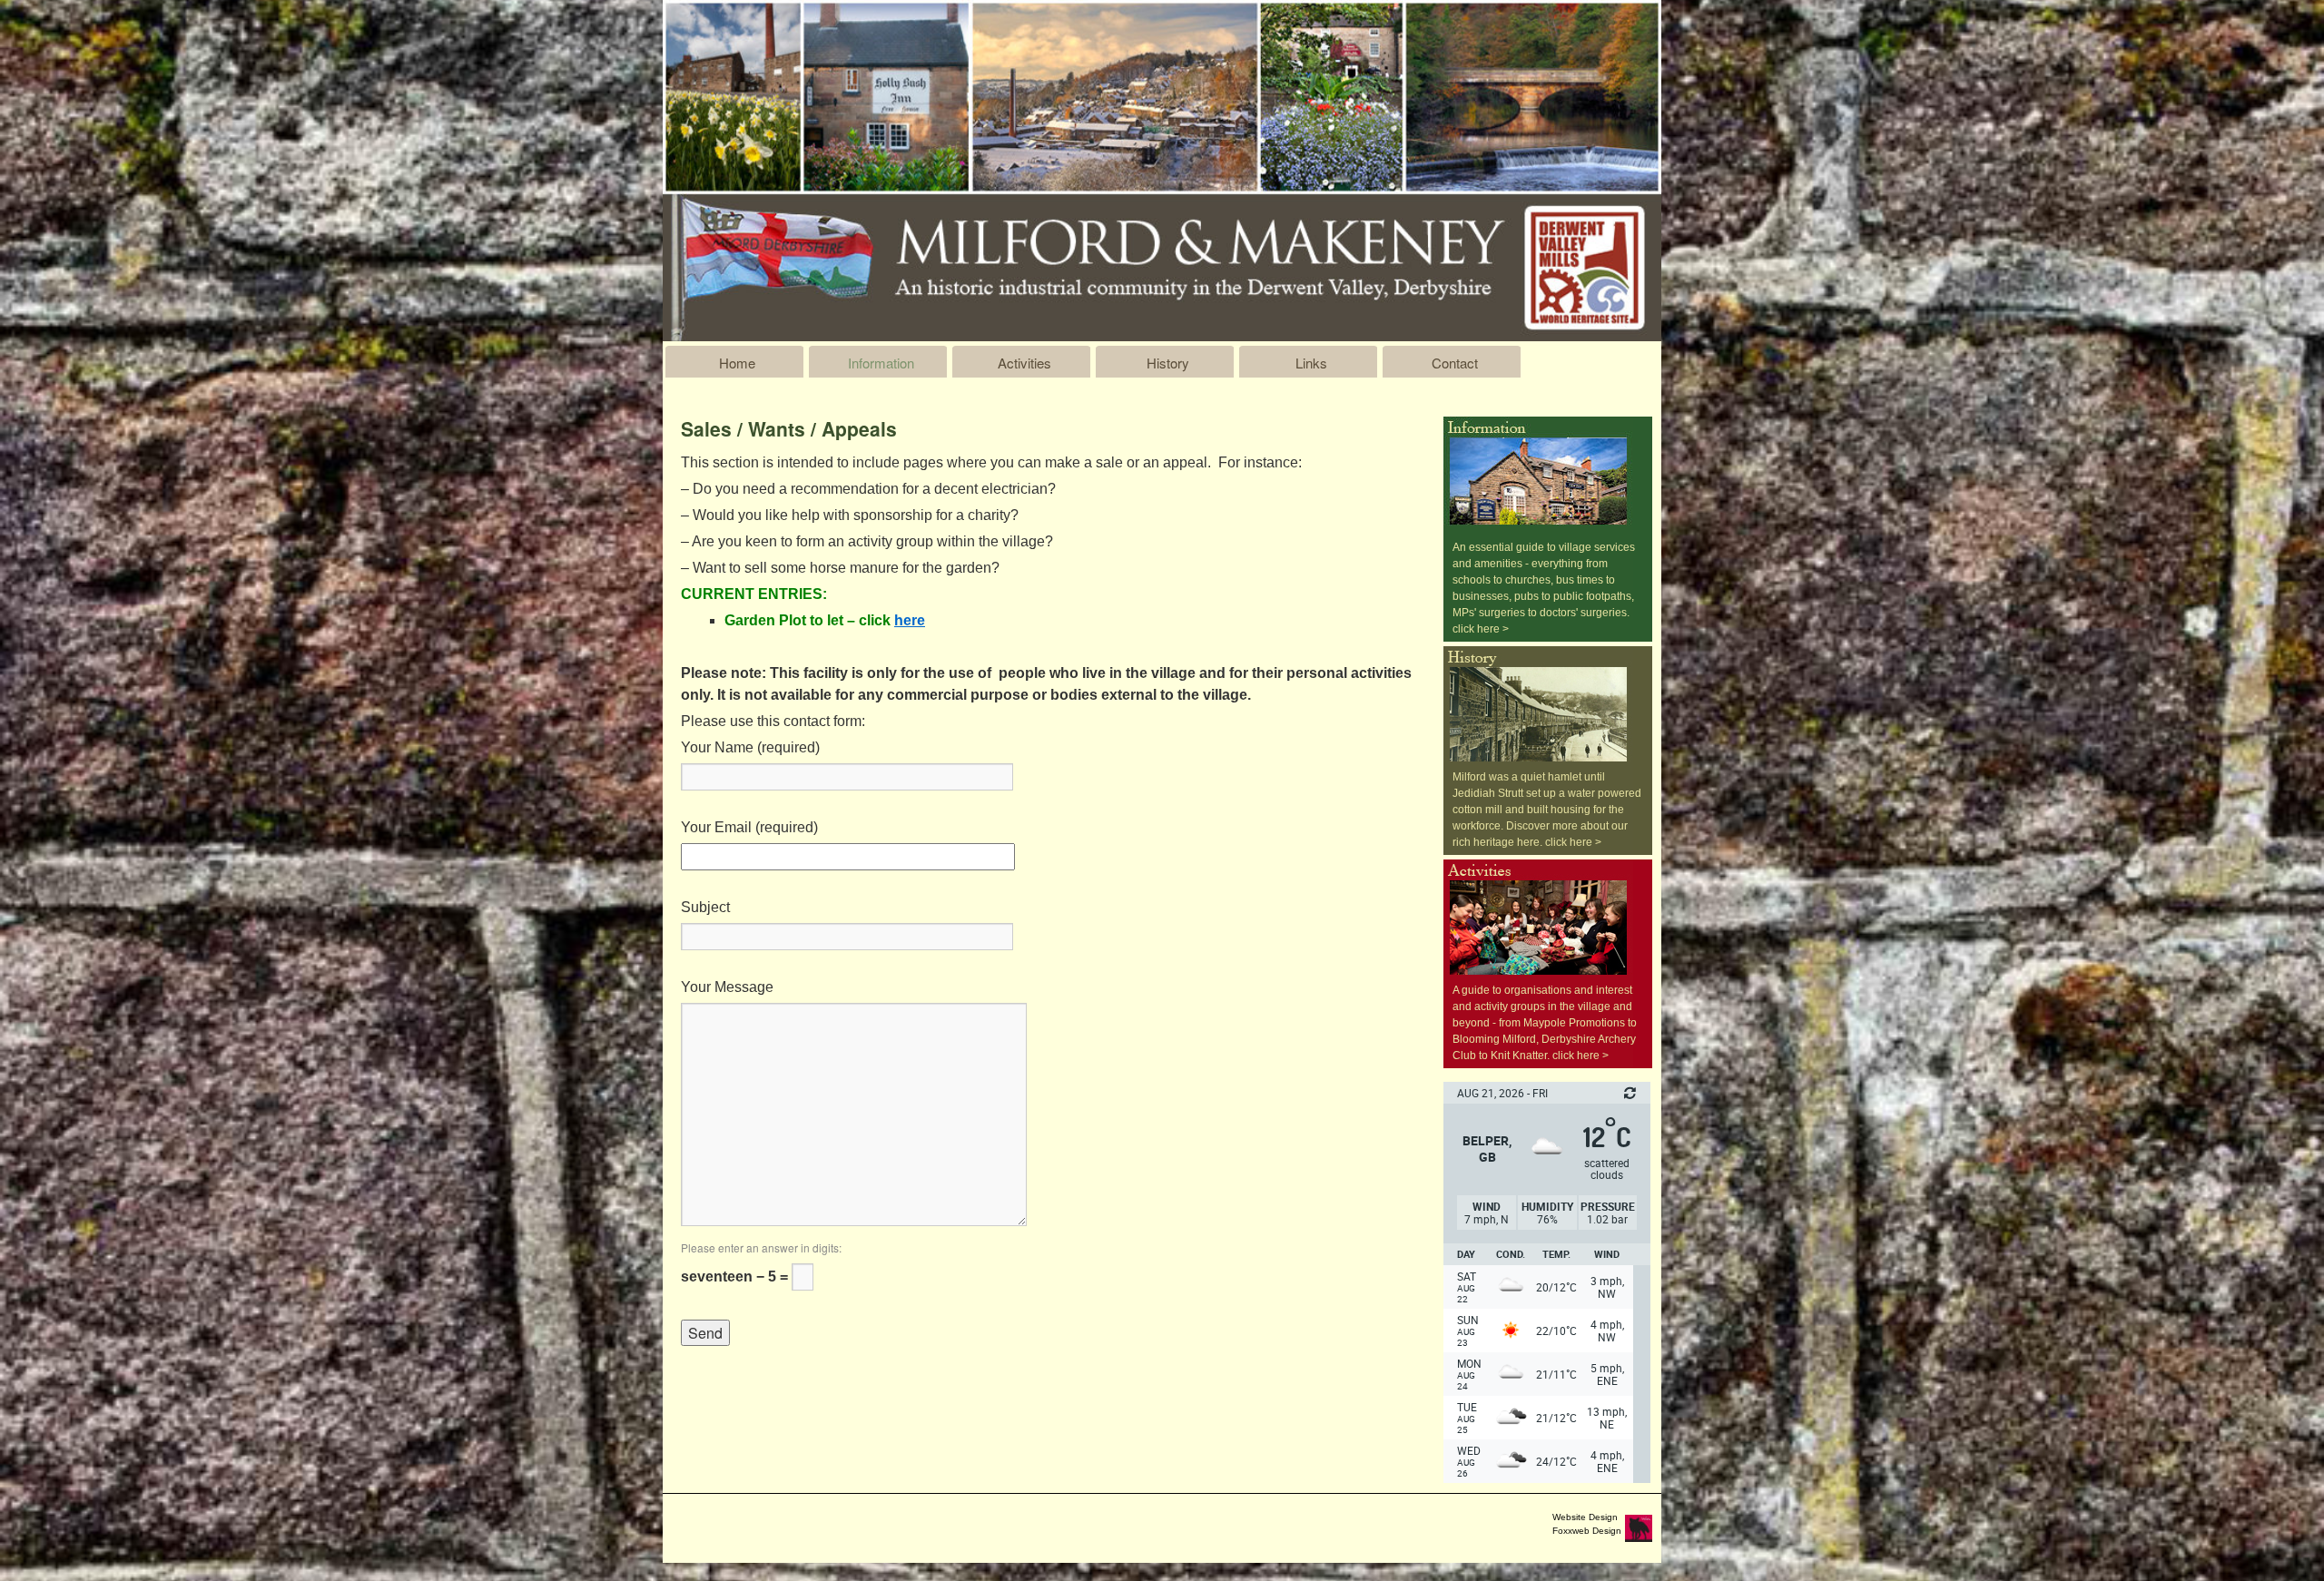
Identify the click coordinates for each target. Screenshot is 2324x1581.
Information (881, 363)
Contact (1455, 363)
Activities (1024, 363)
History (1168, 363)
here (910, 620)
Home (737, 363)
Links (1311, 363)
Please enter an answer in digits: (761, 1247)
